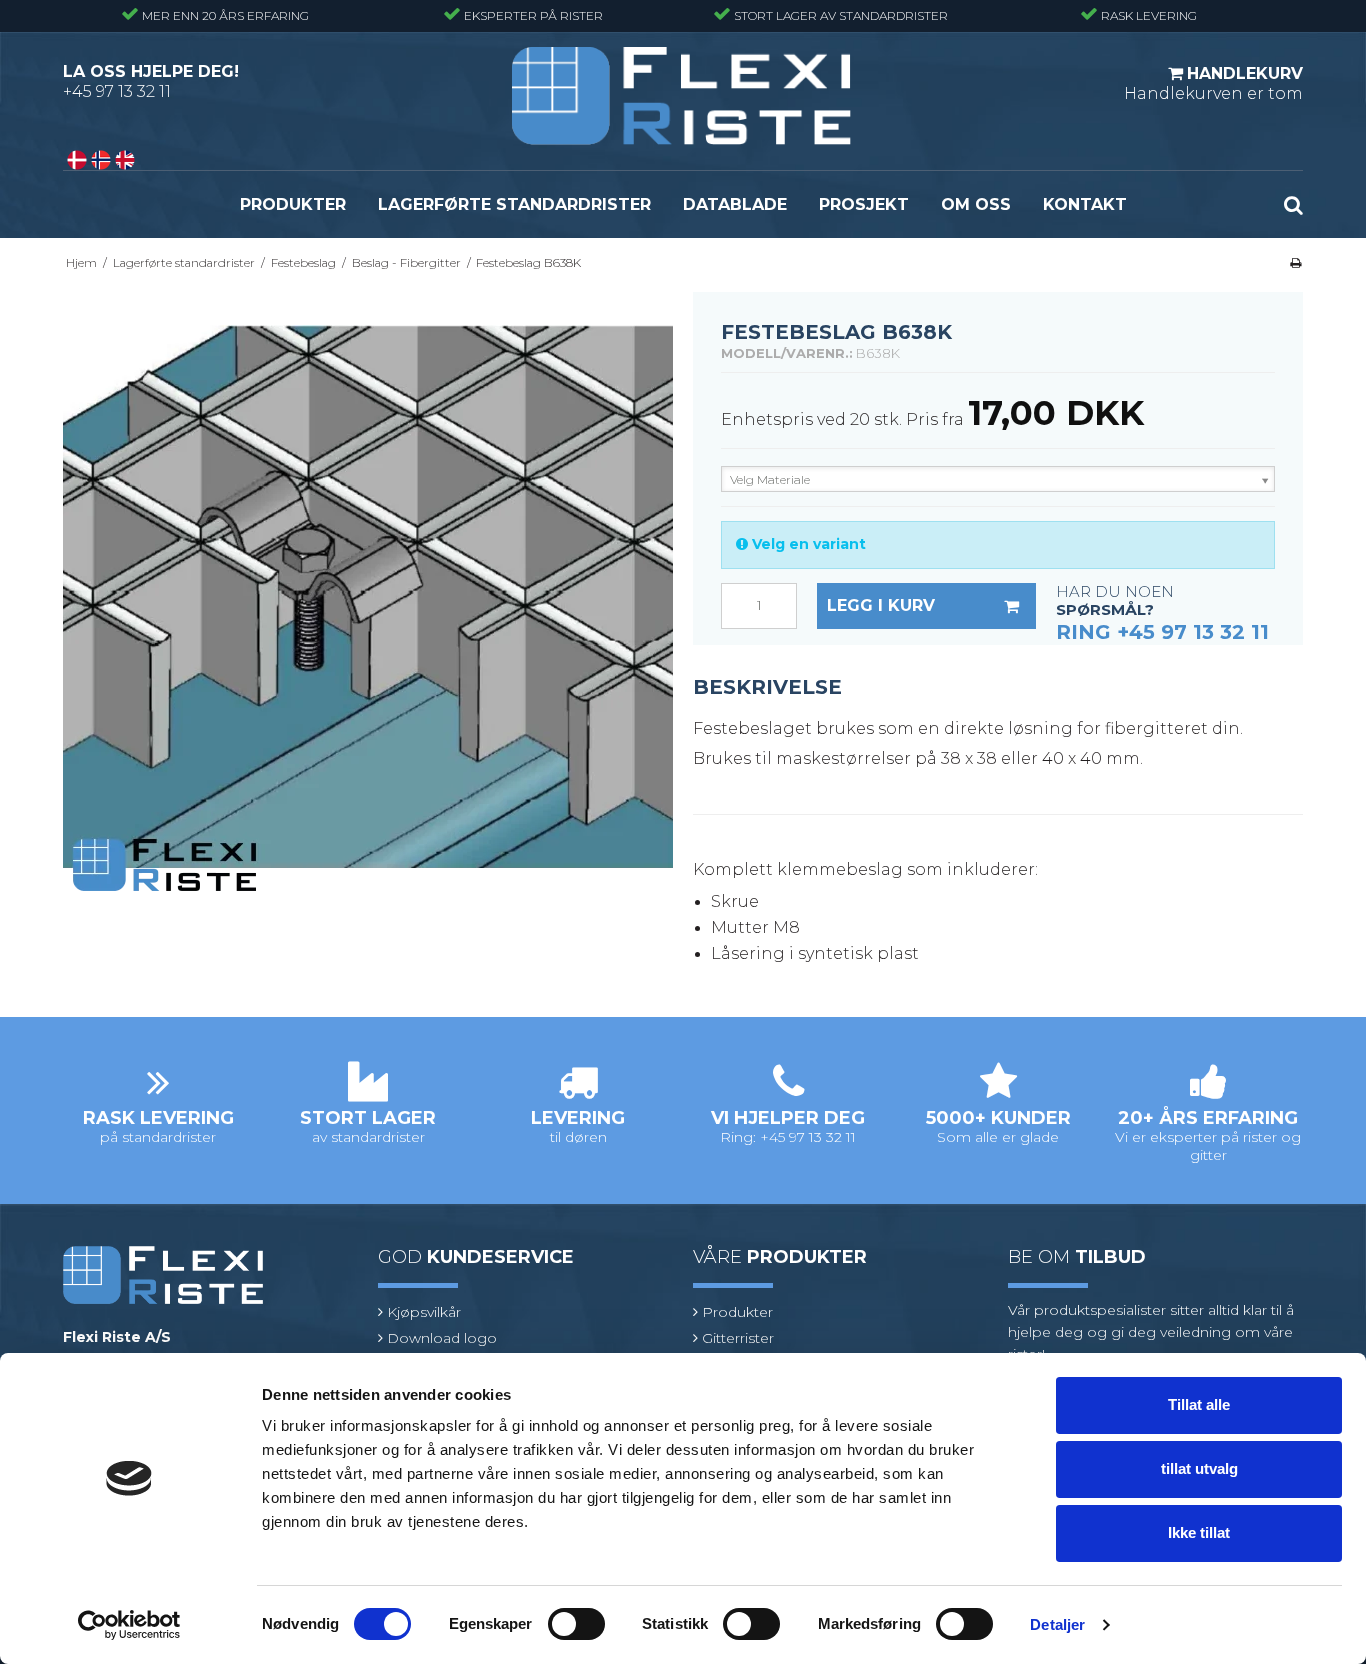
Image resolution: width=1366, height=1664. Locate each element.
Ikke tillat (1199, 1532)
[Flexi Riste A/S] (682, 96)
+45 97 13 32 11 (117, 91)
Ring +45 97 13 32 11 (1162, 632)
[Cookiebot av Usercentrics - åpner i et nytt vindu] (129, 1625)
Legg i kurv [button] (881, 605)
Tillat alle (1199, 1404)
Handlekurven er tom (1213, 83)
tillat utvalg (1199, 1468)
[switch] (576, 1624)
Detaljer (1057, 1624)
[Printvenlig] (1295, 262)
